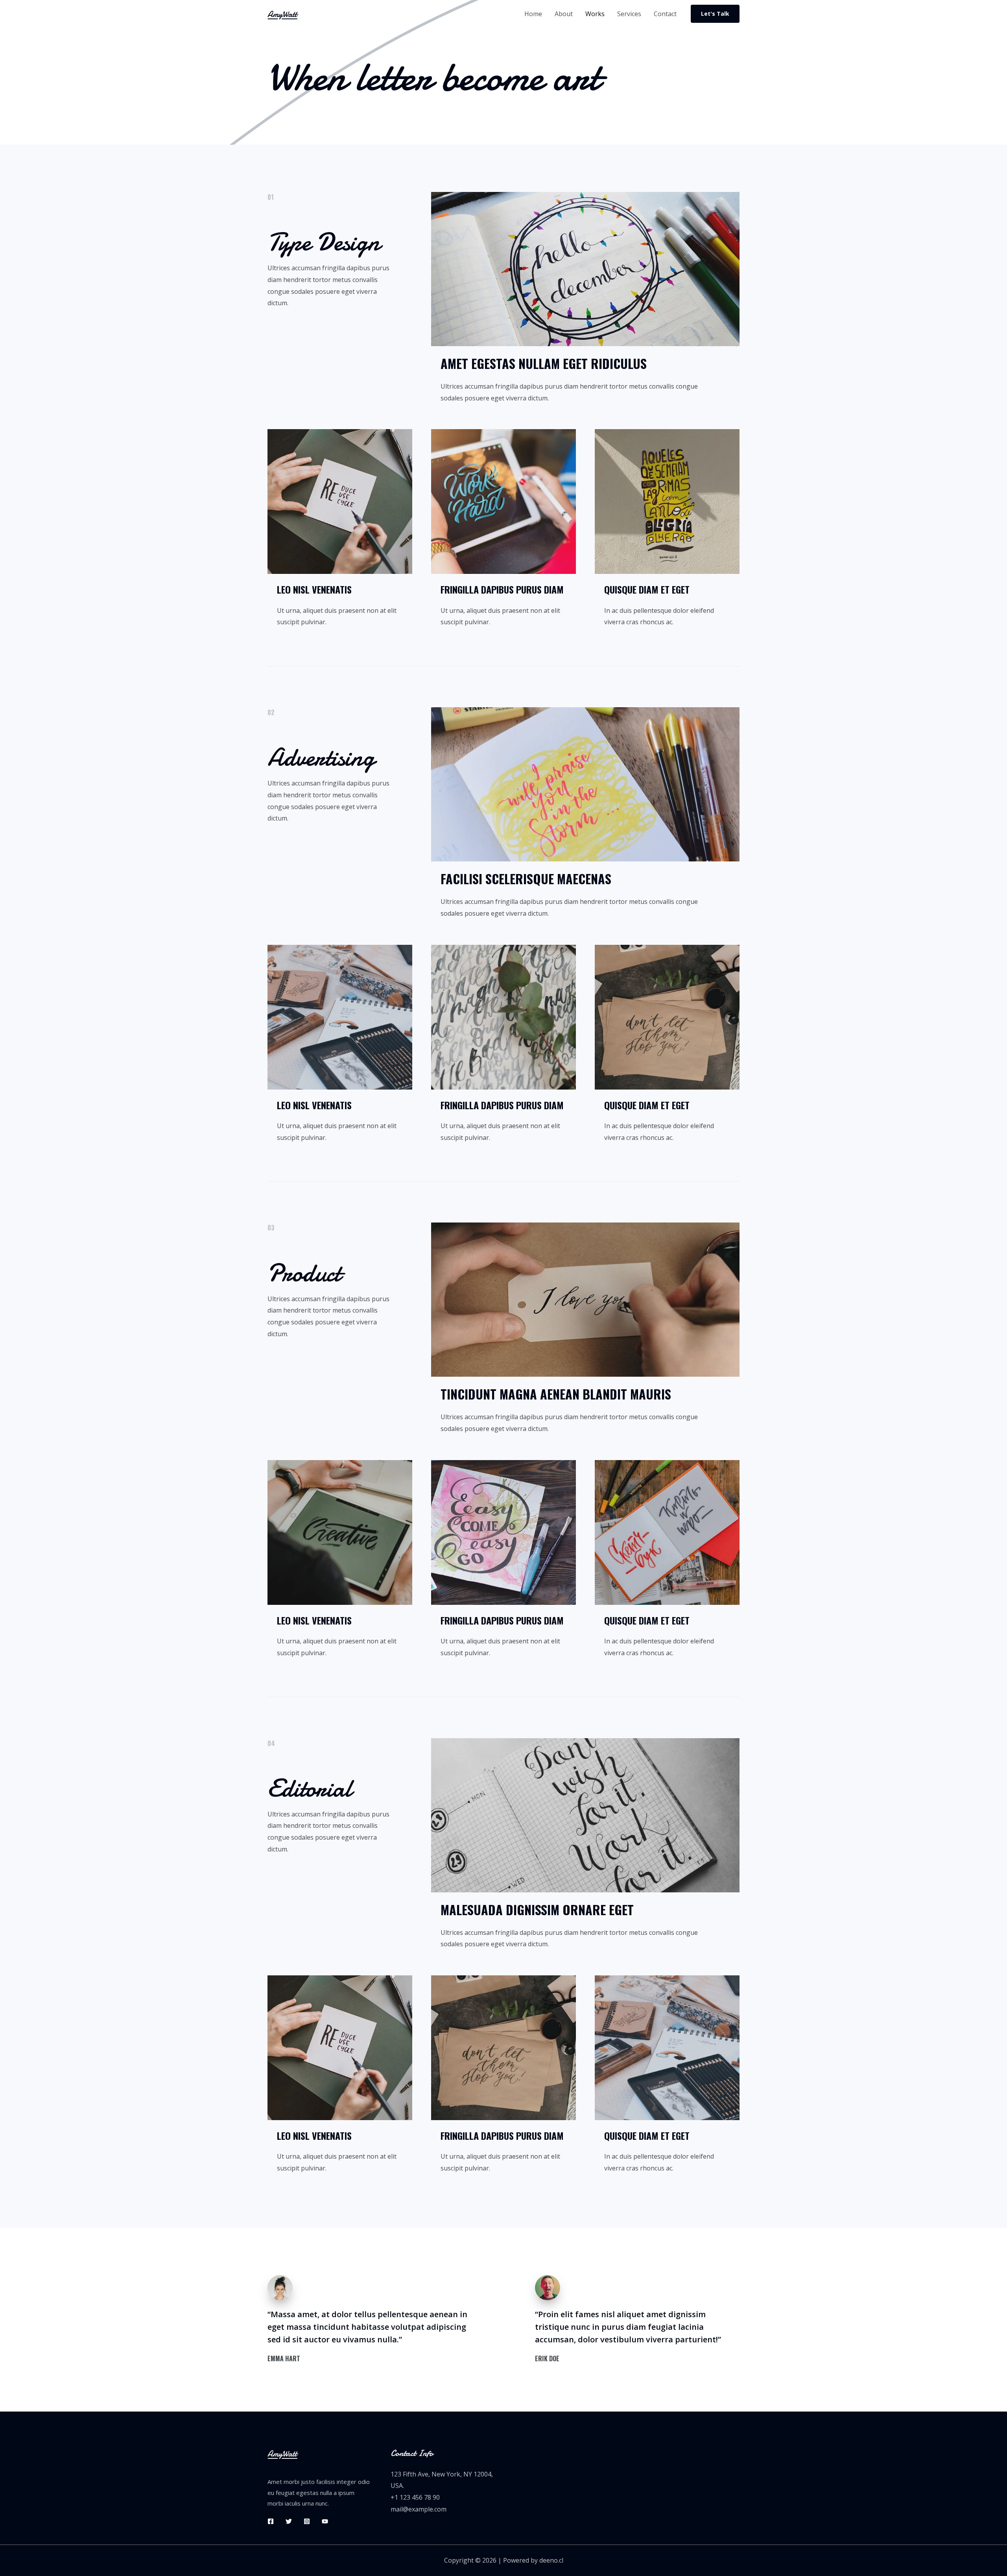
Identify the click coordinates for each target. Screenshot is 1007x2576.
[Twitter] (289, 2521)
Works (595, 14)
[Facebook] (271, 2521)
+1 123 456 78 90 (415, 2497)
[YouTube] (325, 2521)
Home (533, 14)
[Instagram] (307, 2521)
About (564, 14)
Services (629, 14)
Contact (665, 14)
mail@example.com (419, 2509)
